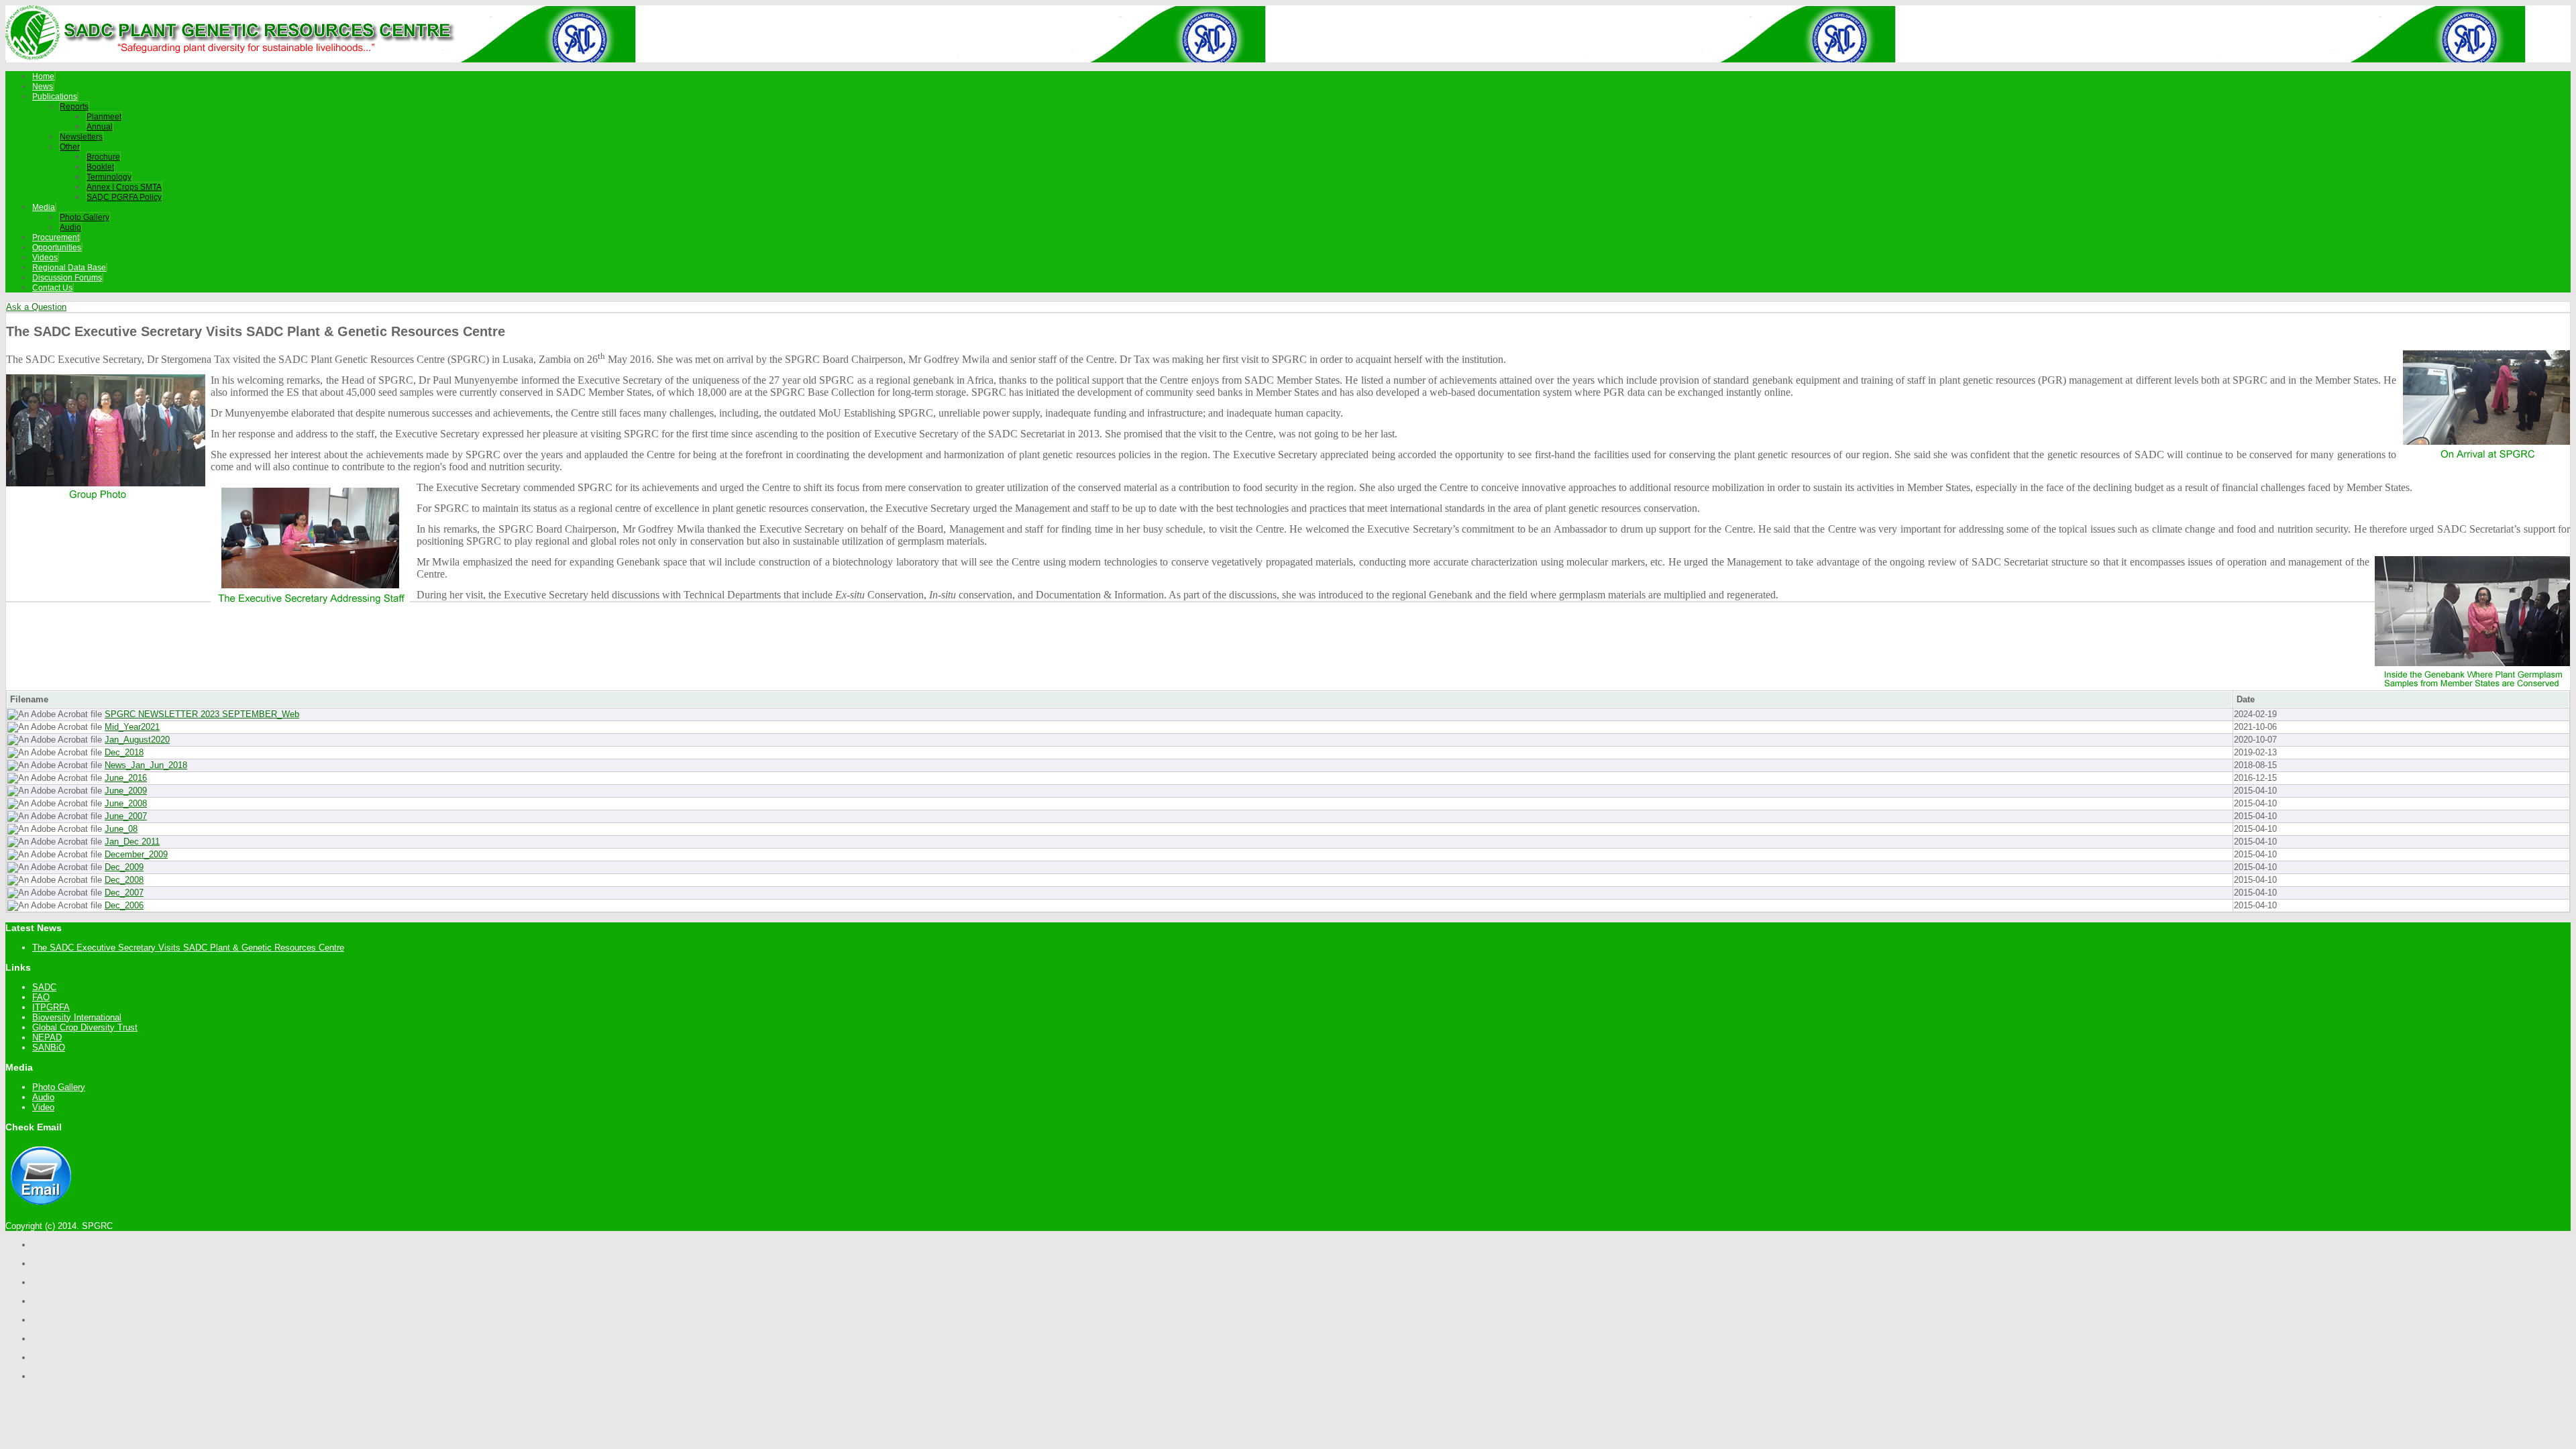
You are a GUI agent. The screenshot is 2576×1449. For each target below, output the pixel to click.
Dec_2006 (124, 905)
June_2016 (126, 778)
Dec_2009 (124, 867)
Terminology (109, 177)
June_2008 (126, 803)
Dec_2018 (124, 752)
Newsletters (81, 137)
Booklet (100, 167)
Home (43, 76)
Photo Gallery (85, 217)
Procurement (56, 237)
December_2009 (136, 854)
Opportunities (57, 248)
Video (43, 1107)
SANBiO (49, 1048)
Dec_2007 (124, 893)
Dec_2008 (124, 880)
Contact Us (52, 288)
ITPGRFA (51, 1007)
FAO (41, 997)
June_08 (121, 829)
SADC (44, 987)
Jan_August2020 (137, 740)
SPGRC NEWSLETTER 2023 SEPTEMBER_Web (202, 714)
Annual (100, 127)
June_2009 (126, 791)
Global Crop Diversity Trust (85, 1027)
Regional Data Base (69, 268)
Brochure (103, 157)
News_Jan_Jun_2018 (146, 765)
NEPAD (47, 1037)
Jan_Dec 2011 (132, 842)
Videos (45, 258)
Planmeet (104, 117)
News (43, 87)
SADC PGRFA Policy (124, 197)
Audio (70, 227)
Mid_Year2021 (132, 727)
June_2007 (126, 816)
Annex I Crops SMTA (124, 187)
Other (70, 147)
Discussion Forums (67, 278)
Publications (55, 97)
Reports (74, 107)
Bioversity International (77, 1017)
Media (44, 207)
